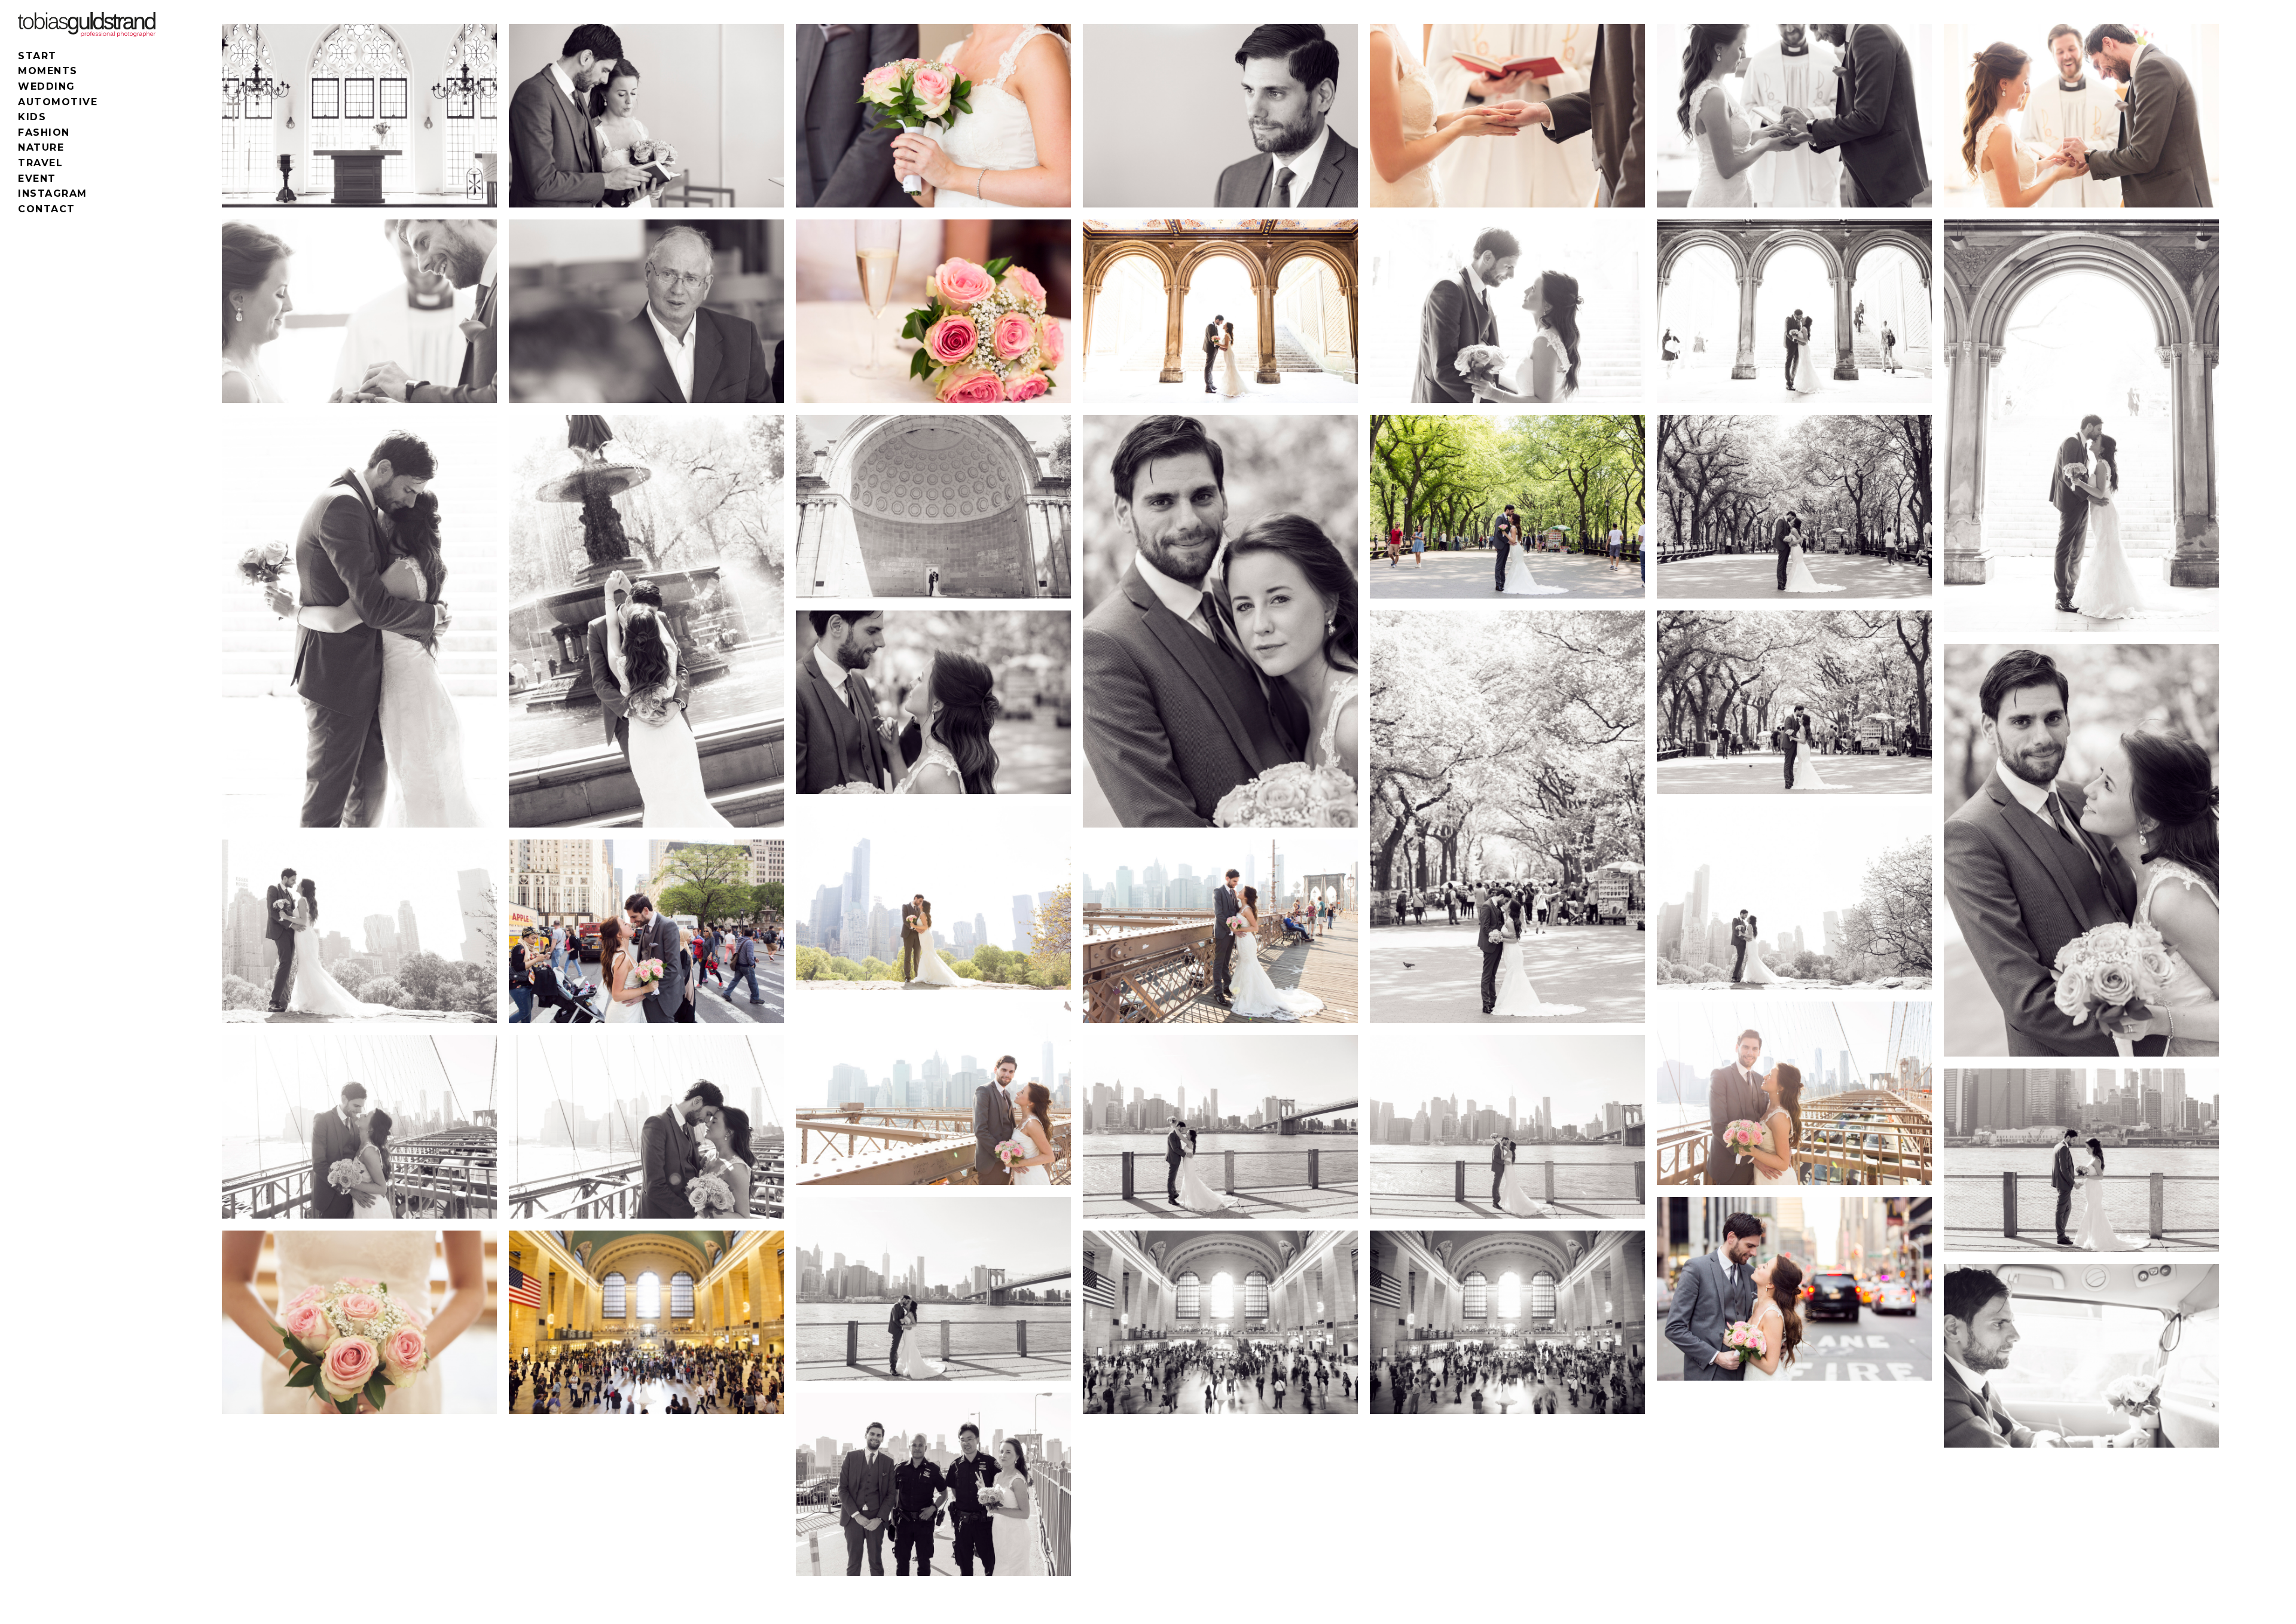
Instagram (53, 193)
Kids (32, 117)
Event (37, 178)
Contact (47, 209)
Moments (48, 71)
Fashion (44, 132)
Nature (41, 147)
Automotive (58, 102)
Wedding (47, 86)
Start (37, 56)
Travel (40, 163)
